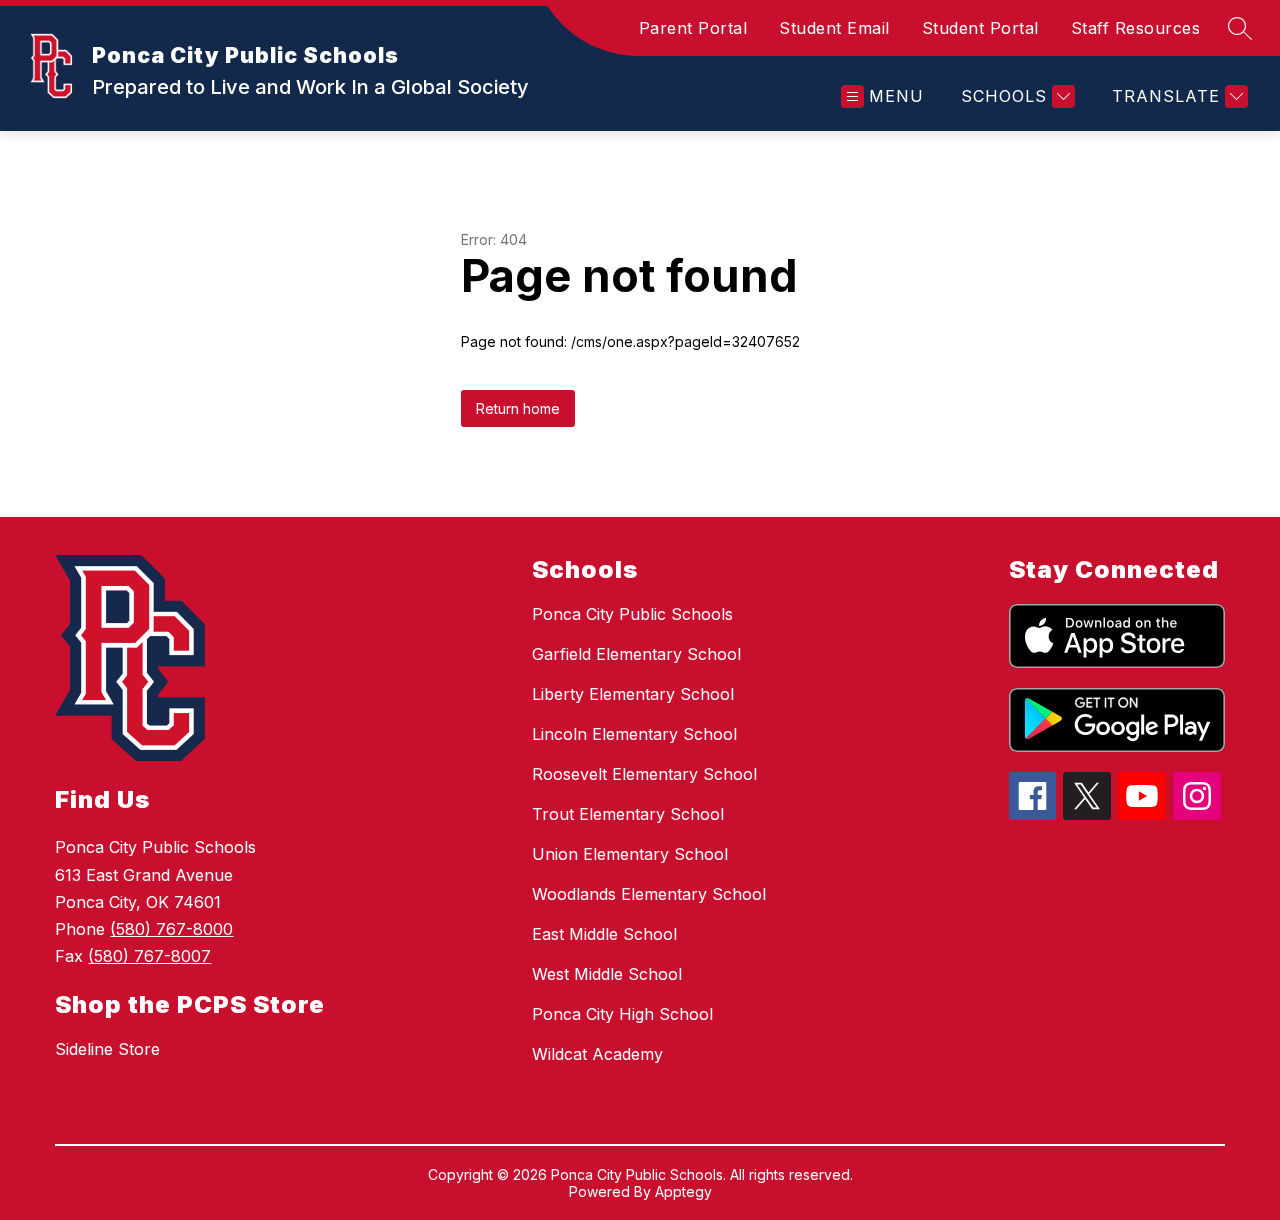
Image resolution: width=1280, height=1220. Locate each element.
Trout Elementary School (628, 814)
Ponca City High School (622, 1014)
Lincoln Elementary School (634, 734)
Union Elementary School (630, 854)
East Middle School (604, 934)
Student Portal (980, 28)
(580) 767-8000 (171, 929)
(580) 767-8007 (149, 956)
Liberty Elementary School (633, 694)
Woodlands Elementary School (649, 894)
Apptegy (683, 1191)
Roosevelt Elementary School (644, 774)
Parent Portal (693, 28)
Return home (518, 408)
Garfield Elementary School (636, 654)
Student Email (834, 28)
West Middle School (607, 974)
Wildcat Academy (597, 1054)
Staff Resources (1136, 28)
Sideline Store (107, 1049)
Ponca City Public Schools (632, 614)
